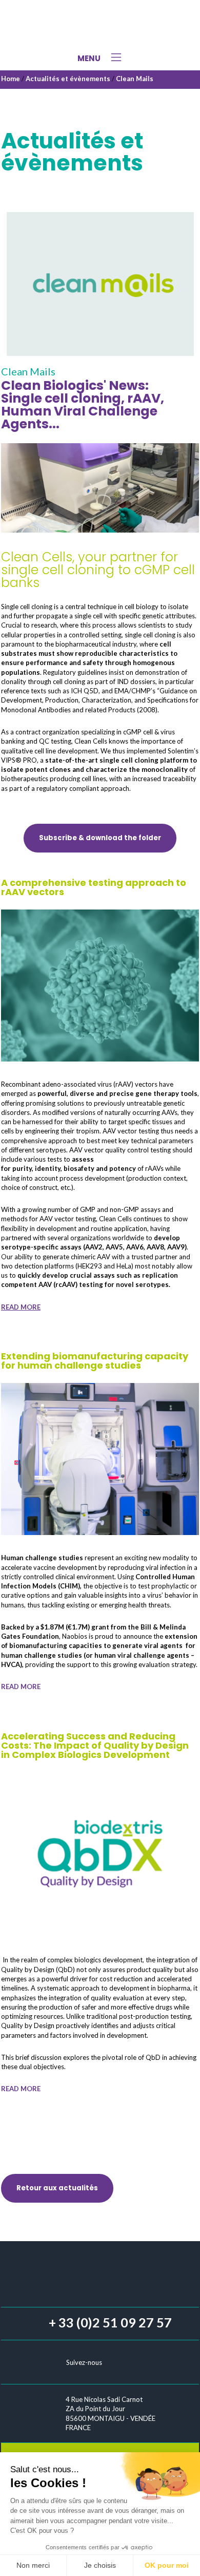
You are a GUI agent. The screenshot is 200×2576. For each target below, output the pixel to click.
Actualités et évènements (68, 79)
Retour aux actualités (57, 2188)
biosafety (80, 1168)
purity (22, 1168)
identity (48, 1168)
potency (123, 1168)
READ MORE (21, 1307)
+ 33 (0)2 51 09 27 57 (110, 2322)
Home (11, 79)
